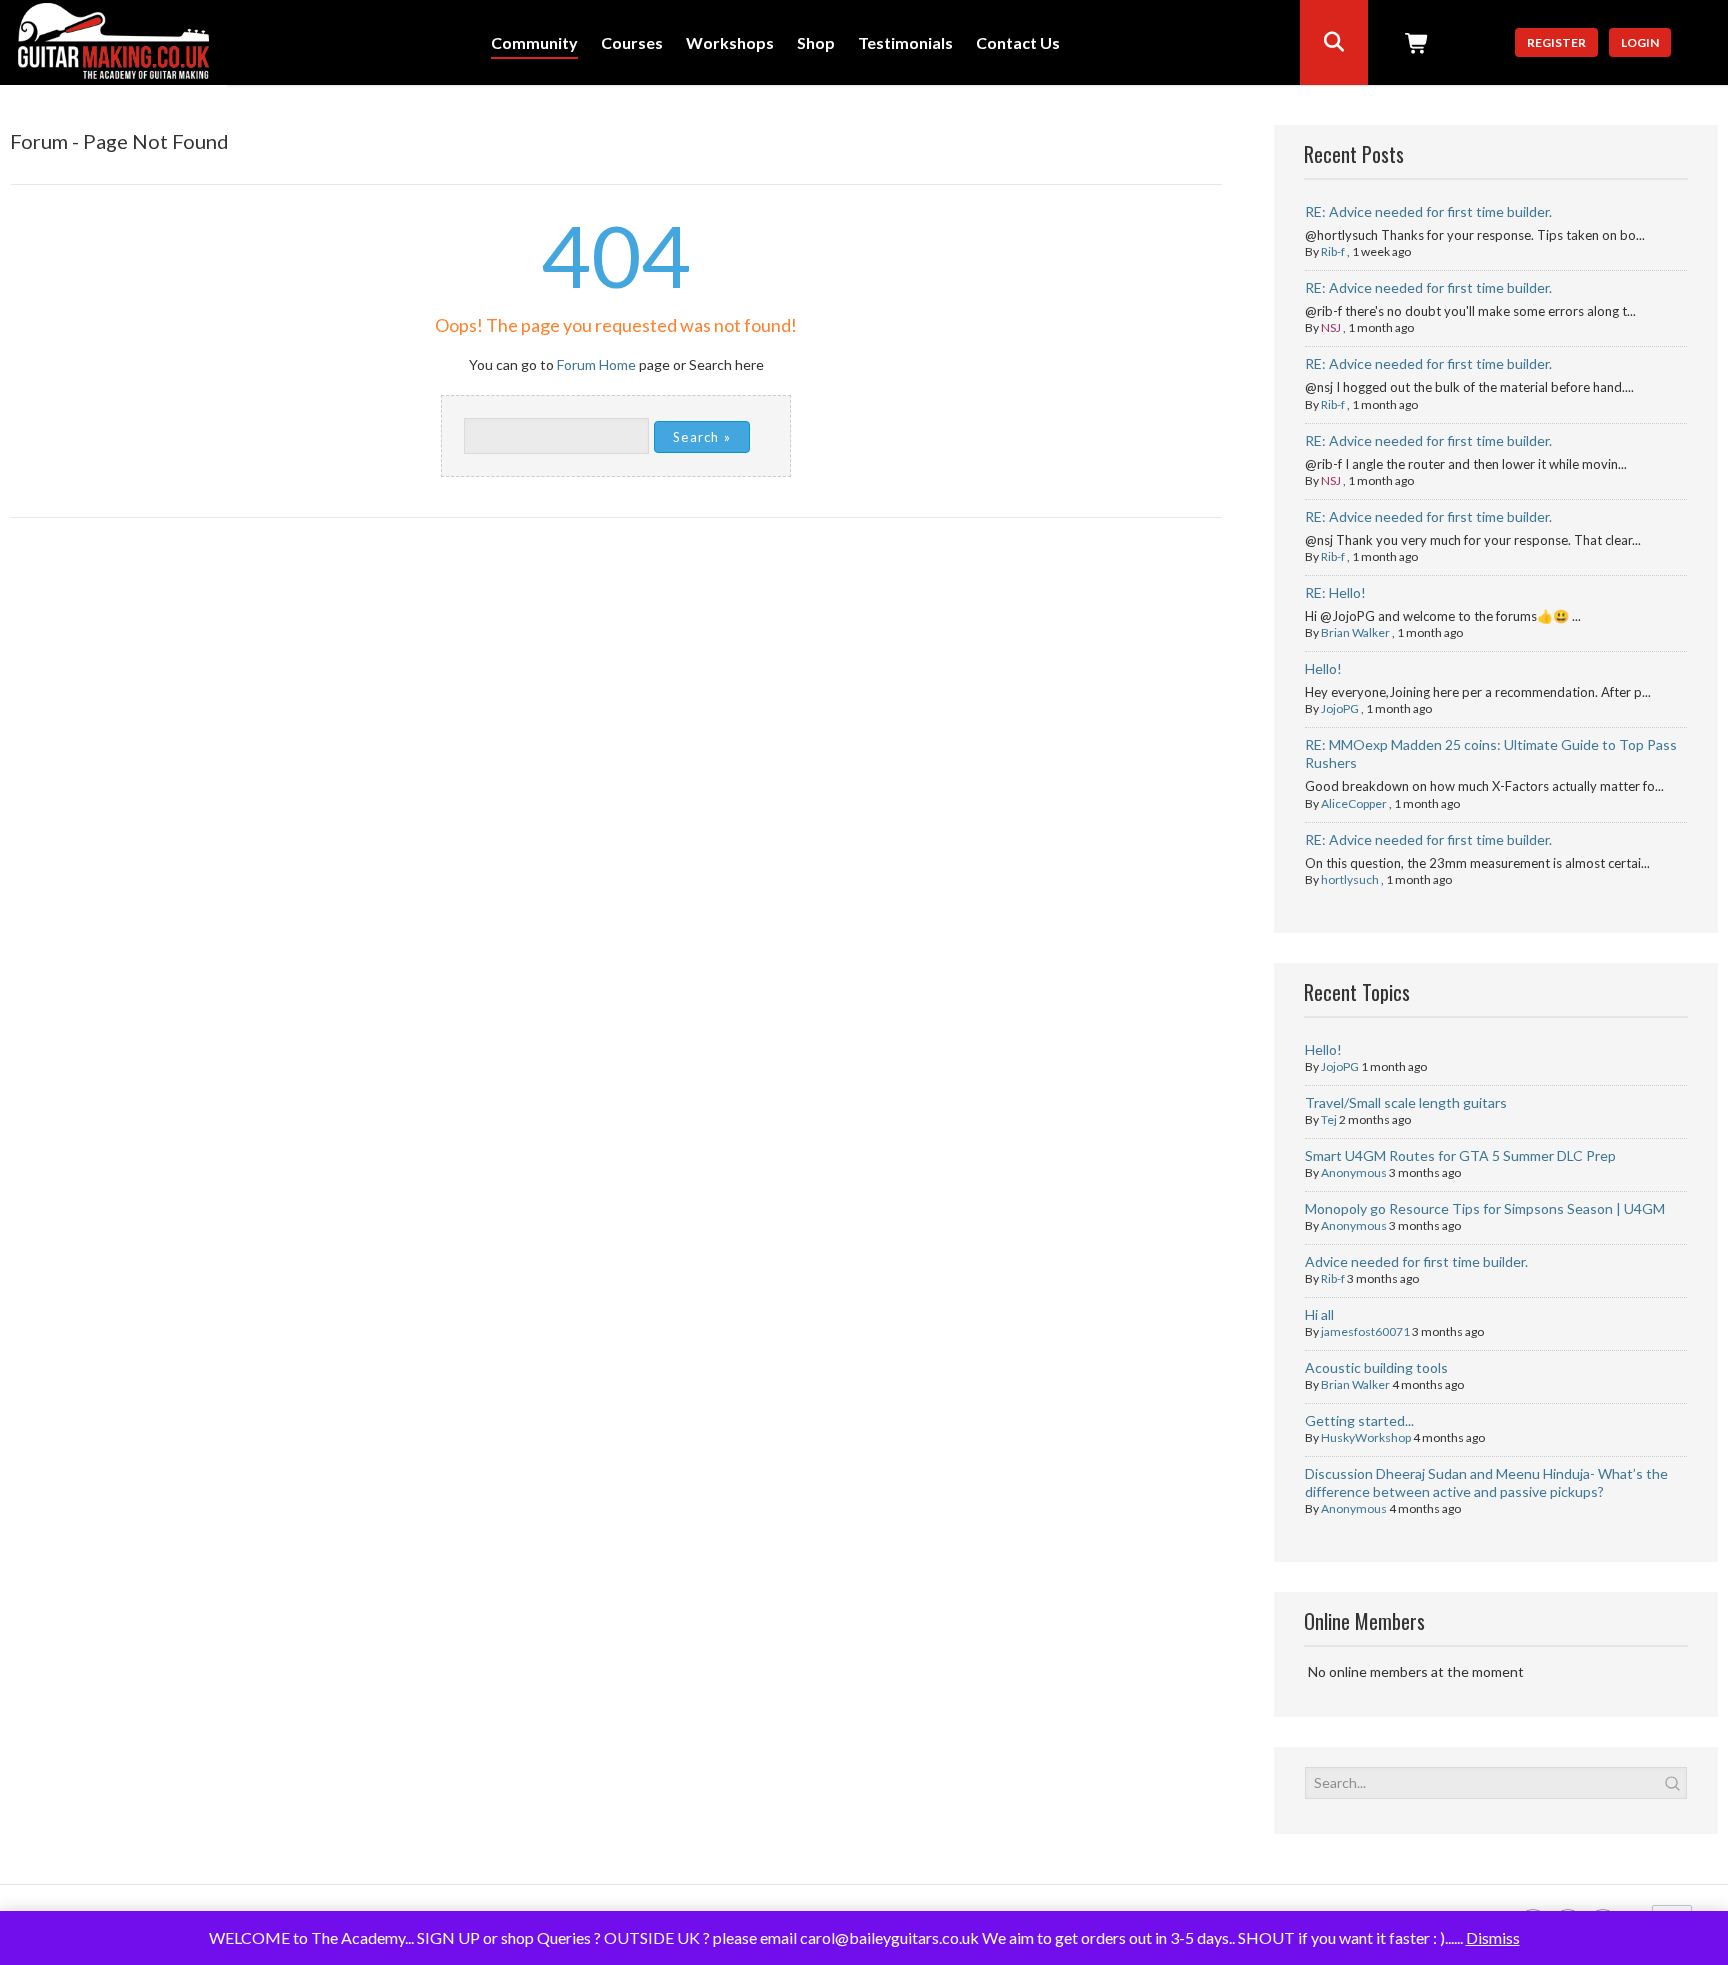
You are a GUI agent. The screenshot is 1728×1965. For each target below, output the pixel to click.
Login (1640, 42)
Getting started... (1359, 1420)
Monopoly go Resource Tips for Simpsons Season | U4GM (1485, 1208)
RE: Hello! (1335, 592)
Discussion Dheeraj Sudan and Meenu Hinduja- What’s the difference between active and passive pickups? (1486, 1482)
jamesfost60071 (1365, 1331)
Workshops (730, 43)
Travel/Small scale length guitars (1406, 1102)
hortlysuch (1350, 879)
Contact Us (1018, 43)
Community (534, 43)
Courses (632, 43)
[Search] (1334, 42)
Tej (1329, 1119)
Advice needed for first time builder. (1416, 1261)
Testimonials (905, 43)
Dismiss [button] (1493, 1937)
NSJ (1331, 327)
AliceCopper (1354, 803)
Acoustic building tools (1376, 1367)
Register (1556, 42)
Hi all (1319, 1314)
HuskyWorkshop (1366, 1437)
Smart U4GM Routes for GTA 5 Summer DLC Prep (1460, 1155)
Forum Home (596, 364)
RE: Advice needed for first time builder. (1428, 211)
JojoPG (1340, 708)
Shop (816, 43)
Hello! (1323, 668)
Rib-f (1333, 251)
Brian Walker (1355, 632)
